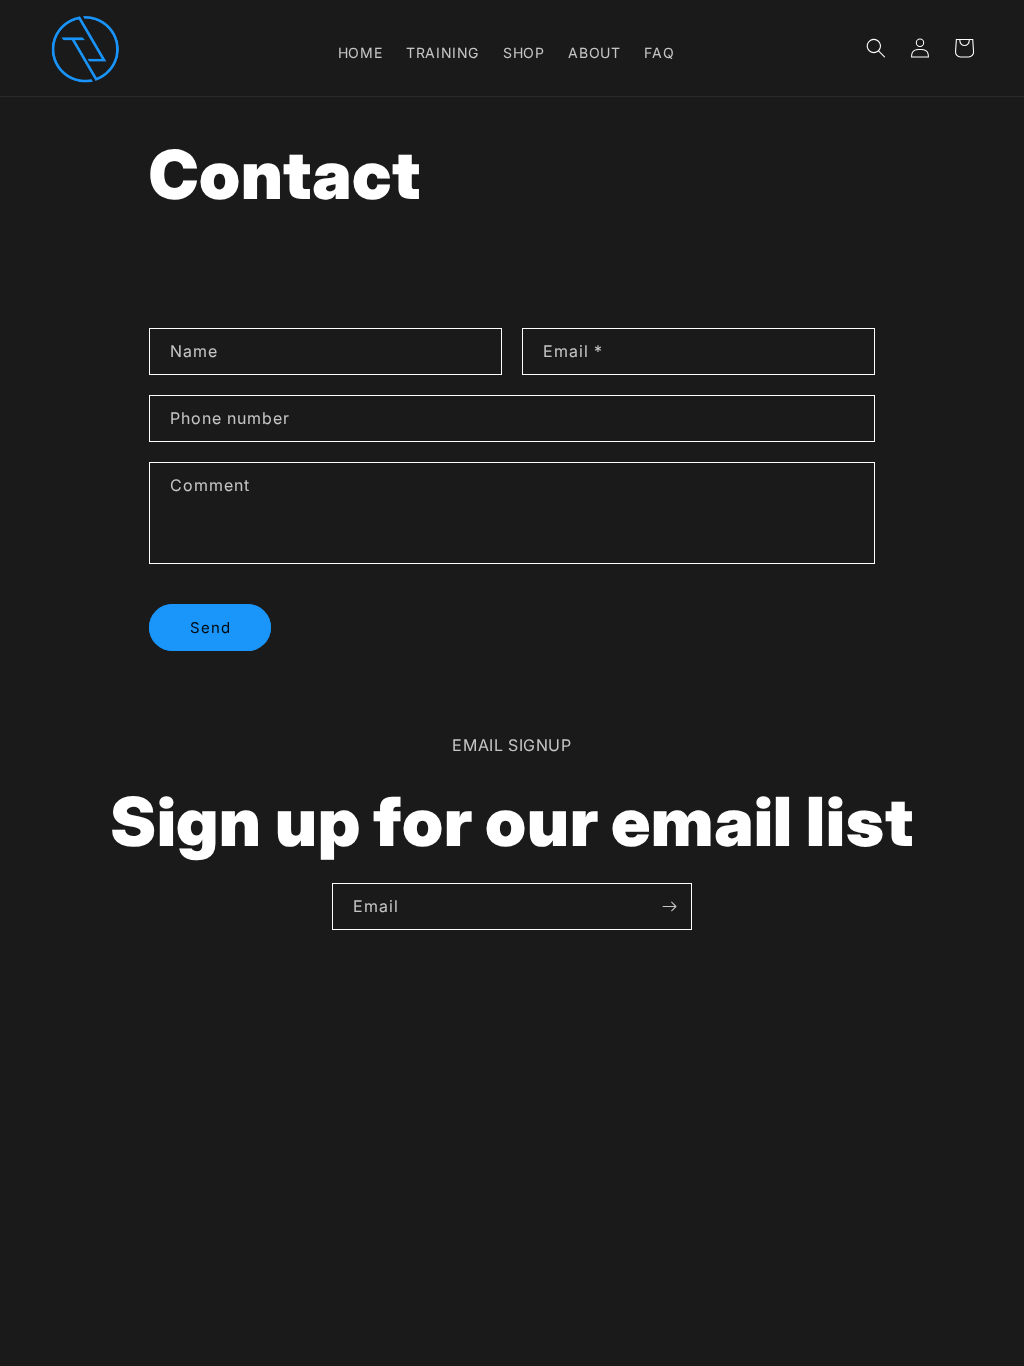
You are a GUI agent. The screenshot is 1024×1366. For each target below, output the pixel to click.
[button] (876, 48)
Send (210, 627)
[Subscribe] (669, 906)
